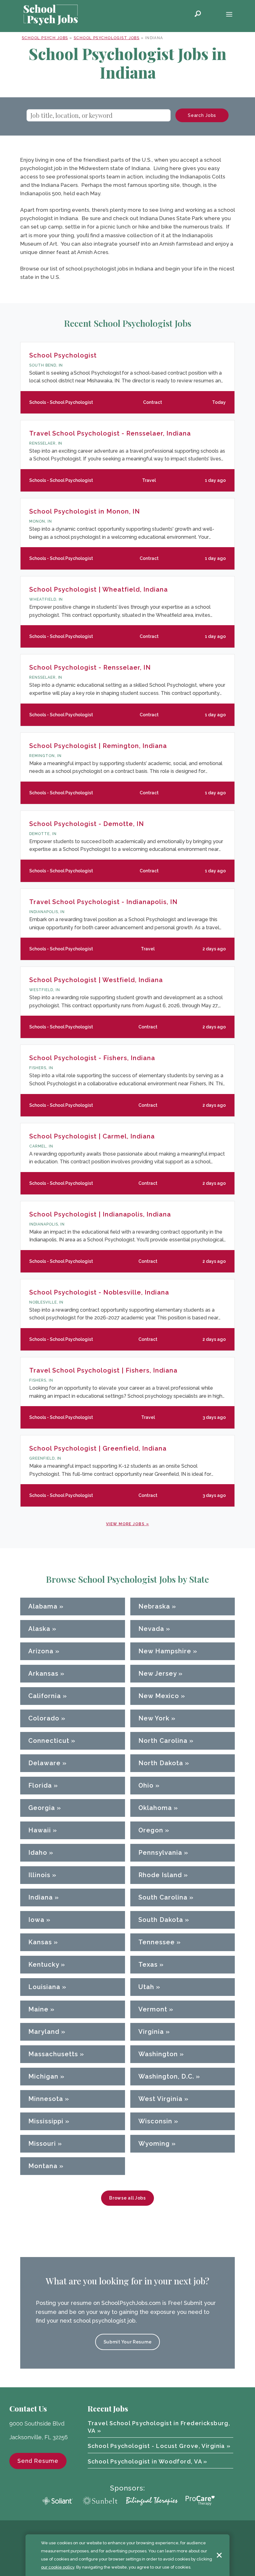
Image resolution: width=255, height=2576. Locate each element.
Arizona (41, 1651)
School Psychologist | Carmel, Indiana (92, 1136)
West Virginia (160, 2099)
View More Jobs (125, 1524)
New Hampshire (165, 1651)
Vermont (153, 2009)
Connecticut (49, 1741)
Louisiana (44, 1987)
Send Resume (38, 2461)
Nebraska (154, 1606)
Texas (148, 1964)
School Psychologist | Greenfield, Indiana (98, 1448)
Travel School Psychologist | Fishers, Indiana (103, 1370)
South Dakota (161, 1920)
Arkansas (43, 1673)
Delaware (44, 1763)
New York (154, 1718)
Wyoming (154, 2144)
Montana (43, 2166)
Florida (40, 1785)
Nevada (151, 1629)
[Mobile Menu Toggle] (229, 15)
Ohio (146, 1785)
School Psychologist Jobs (107, 38)
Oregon (151, 1830)
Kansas (40, 1942)
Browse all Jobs (127, 2198)
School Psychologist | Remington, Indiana (98, 746)
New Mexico (159, 1696)
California (45, 1696)
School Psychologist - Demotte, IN (87, 824)
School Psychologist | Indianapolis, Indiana (100, 1214)
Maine (38, 2009)
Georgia (42, 1808)
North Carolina (163, 1741)
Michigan (43, 2076)
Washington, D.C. (166, 2076)
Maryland (44, 2032)
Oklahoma (155, 1808)
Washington (158, 2054)
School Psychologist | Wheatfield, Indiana (99, 589)
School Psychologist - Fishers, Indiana (92, 1058)
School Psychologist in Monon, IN (85, 511)
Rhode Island (160, 1875)
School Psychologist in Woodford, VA (145, 2461)
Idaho (38, 1853)
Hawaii (40, 1830)
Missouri (42, 2144)
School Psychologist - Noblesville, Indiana (99, 1292)
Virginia (151, 2032)
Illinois (39, 1875)
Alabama (43, 1606)
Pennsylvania (160, 1853)
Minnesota (46, 2099)
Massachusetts (53, 2054)
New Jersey (158, 1673)
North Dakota (161, 1763)
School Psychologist (63, 355)
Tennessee (157, 1942)
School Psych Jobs (45, 38)
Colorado (44, 1718)
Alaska (39, 1629)
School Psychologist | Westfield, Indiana (96, 980)
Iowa (36, 1920)
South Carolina (163, 1897)
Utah (146, 1987)
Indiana (41, 1897)
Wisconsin (155, 2121)
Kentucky (44, 1964)
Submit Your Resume (128, 2342)
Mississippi (46, 2121)
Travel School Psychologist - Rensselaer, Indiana (110, 433)
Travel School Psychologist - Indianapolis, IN (103, 902)
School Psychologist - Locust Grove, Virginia (156, 2446)
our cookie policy (58, 2567)
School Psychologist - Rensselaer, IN (90, 667)
